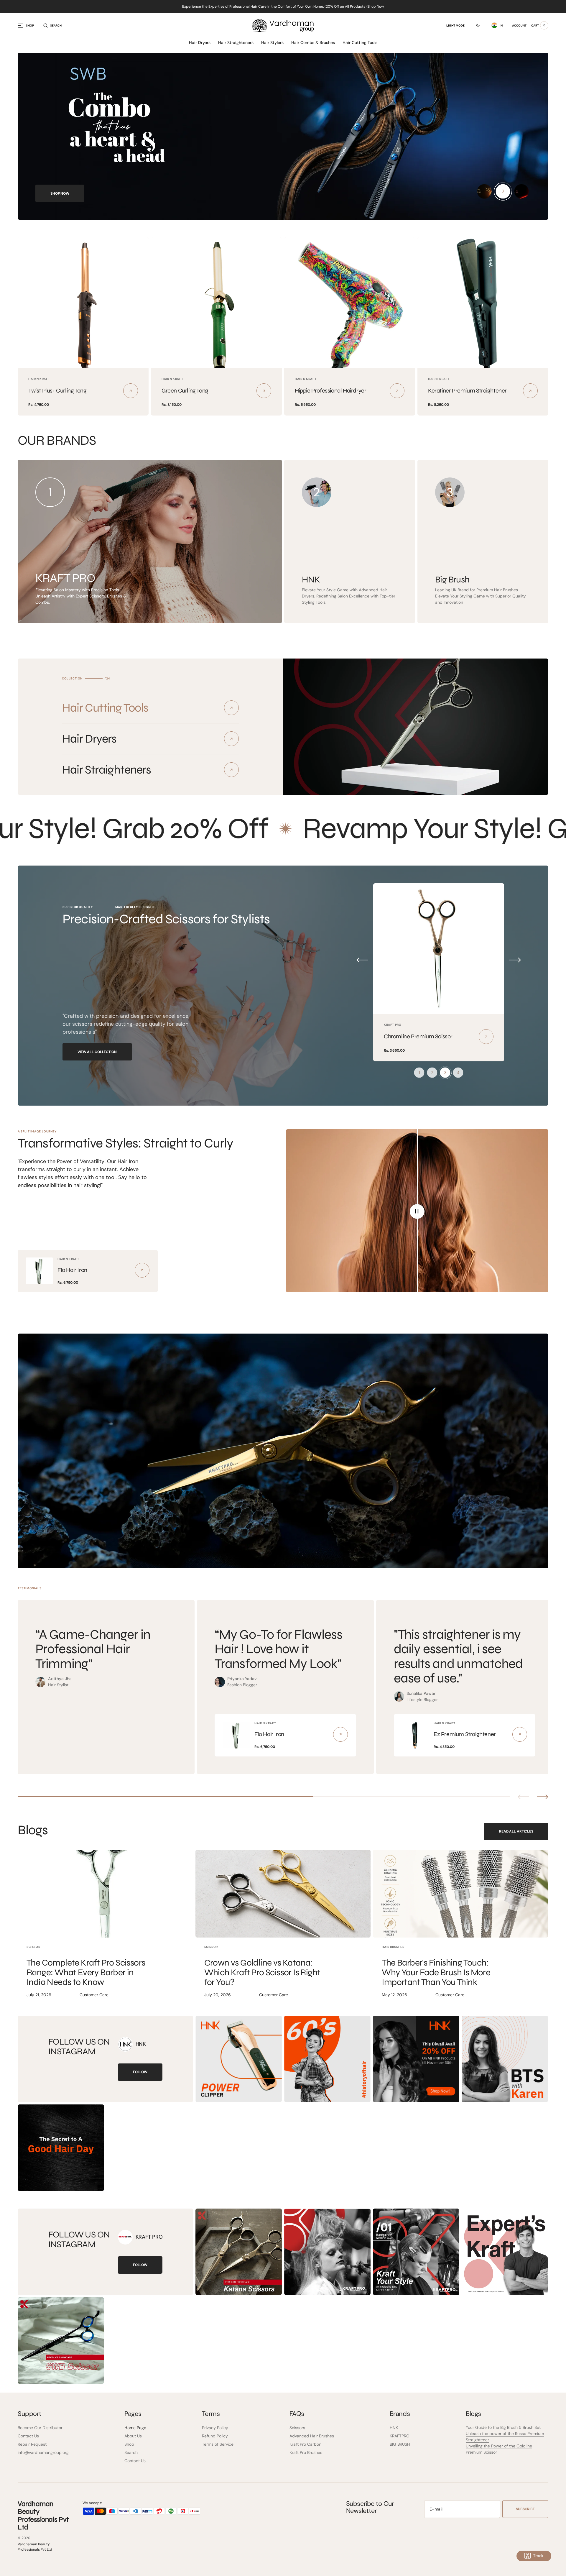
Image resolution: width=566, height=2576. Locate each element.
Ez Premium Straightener (465, 1734)
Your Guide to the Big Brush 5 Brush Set (503, 2427)
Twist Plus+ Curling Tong (57, 391)
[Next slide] (543, 1797)
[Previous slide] (523, 1797)
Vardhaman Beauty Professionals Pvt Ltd (35, 2547)
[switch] (474, 25)
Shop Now (376, 6)
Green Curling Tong (185, 391)
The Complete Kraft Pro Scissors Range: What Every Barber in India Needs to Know (86, 1972)
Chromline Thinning (408, 1036)
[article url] (105, 1894)
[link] (83, 303)
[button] (52, 25)
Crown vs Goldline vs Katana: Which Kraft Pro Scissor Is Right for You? (262, 1972)
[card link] (142, 1270)
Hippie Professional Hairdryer (330, 391)
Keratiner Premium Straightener (467, 391)
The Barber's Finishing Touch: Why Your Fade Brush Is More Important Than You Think (436, 1972)
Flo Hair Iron (72, 1270)
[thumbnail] (484, 191)
